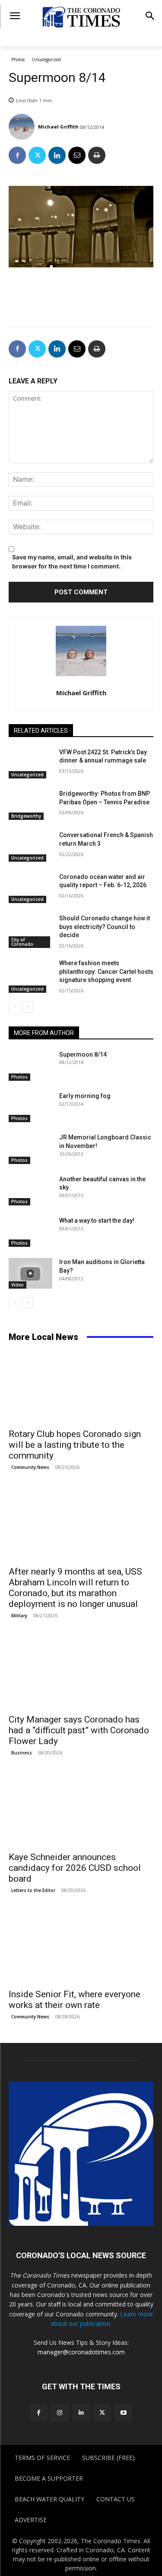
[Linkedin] (57, 155)
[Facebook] (17, 155)
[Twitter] (37, 155)
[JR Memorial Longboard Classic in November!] (30, 1148)
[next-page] (28, 1007)
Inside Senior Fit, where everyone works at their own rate (75, 2000)
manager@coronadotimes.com (81, 2352)
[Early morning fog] (30, 1107)
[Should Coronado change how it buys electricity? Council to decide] (30, 929)
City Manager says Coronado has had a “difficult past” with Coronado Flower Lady (79, 1730)
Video (17, 1285)
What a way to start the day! (97, 1221)
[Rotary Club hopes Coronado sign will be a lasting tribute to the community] (81, 1387)
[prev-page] (14, 1007)
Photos (18, 60)
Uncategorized (46, 60)
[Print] (97, 155)
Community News (30, 1467)
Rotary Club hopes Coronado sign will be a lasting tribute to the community (75, 1445)
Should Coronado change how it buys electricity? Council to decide (105, 927)
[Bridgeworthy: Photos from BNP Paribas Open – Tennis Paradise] (30, 805)
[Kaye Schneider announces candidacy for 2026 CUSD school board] (81, 1810)
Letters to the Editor (33, 1890)
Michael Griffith (58, 127)
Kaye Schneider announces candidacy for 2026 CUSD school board (75, 1868)
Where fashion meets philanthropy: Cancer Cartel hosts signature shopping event (106, 971)
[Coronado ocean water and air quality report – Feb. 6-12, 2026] (30, 888)
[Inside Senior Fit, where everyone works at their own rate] (81, 1948)
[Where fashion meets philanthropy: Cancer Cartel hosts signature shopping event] (30, 974)
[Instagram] (60, 2412)
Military (19, 1616)
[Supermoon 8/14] (30, 1066)
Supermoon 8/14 (83, 1054)
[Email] (77, 155)
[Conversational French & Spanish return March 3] (30, 846)
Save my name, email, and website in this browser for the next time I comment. (72, 562)
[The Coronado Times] (81, 17)
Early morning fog (85, 1096)
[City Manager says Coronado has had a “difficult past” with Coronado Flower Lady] (81, 1673)
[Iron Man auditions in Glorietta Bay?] (30, 1273)
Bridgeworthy (26, 816)
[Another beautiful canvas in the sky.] (30, 1190)
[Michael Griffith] (23, 127)
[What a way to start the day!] (30, 1232)
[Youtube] (123, 2412)
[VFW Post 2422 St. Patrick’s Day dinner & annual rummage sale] (30, 763)
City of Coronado (22, 942)
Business (22, 1753)
